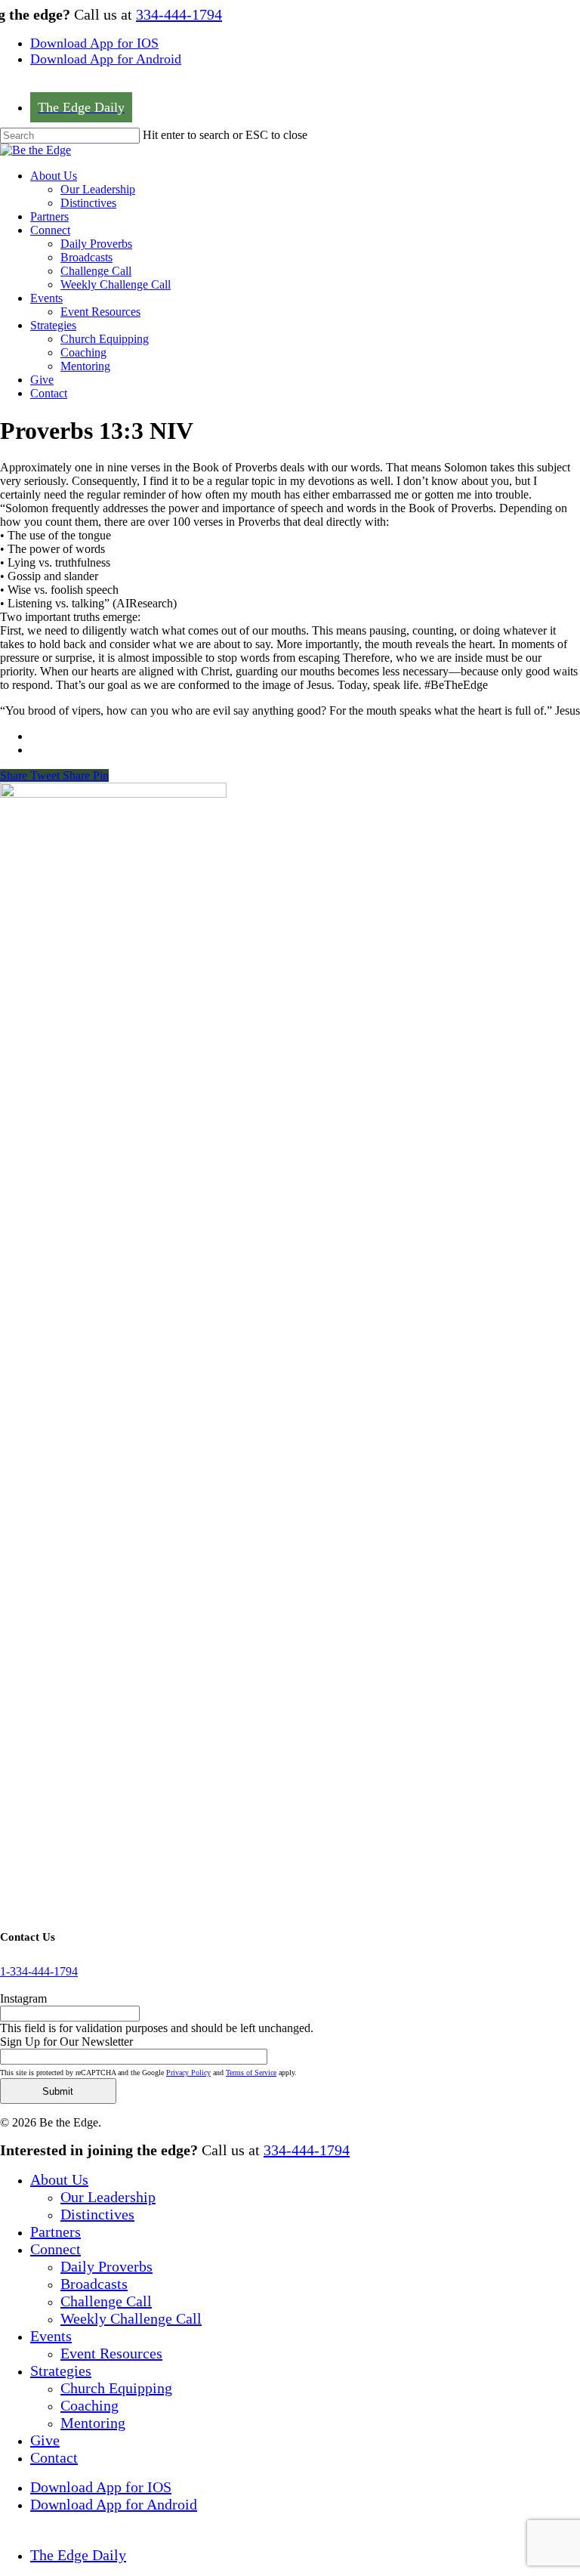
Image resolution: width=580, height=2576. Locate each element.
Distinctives (97, 2214)
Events (51, 2336)
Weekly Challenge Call (131, 2318)
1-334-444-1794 (39, 1971)
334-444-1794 (179, 14)
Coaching (89, 2405)
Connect (56, 2249)
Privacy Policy (188, 2073)
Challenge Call (106, 2301)
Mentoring (93, 2423)
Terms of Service (251, 2073)
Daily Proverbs (106, 2266)
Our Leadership (108, 2197)
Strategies (61, 2371)
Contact (54, 2457)
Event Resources (111, 2353)
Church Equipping (116, 2388)
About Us (59, 2179)
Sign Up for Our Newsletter (66, 2042)
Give (45, 2440)
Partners (56, 2232)
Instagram (23, 1998)
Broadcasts (94, 2284)
